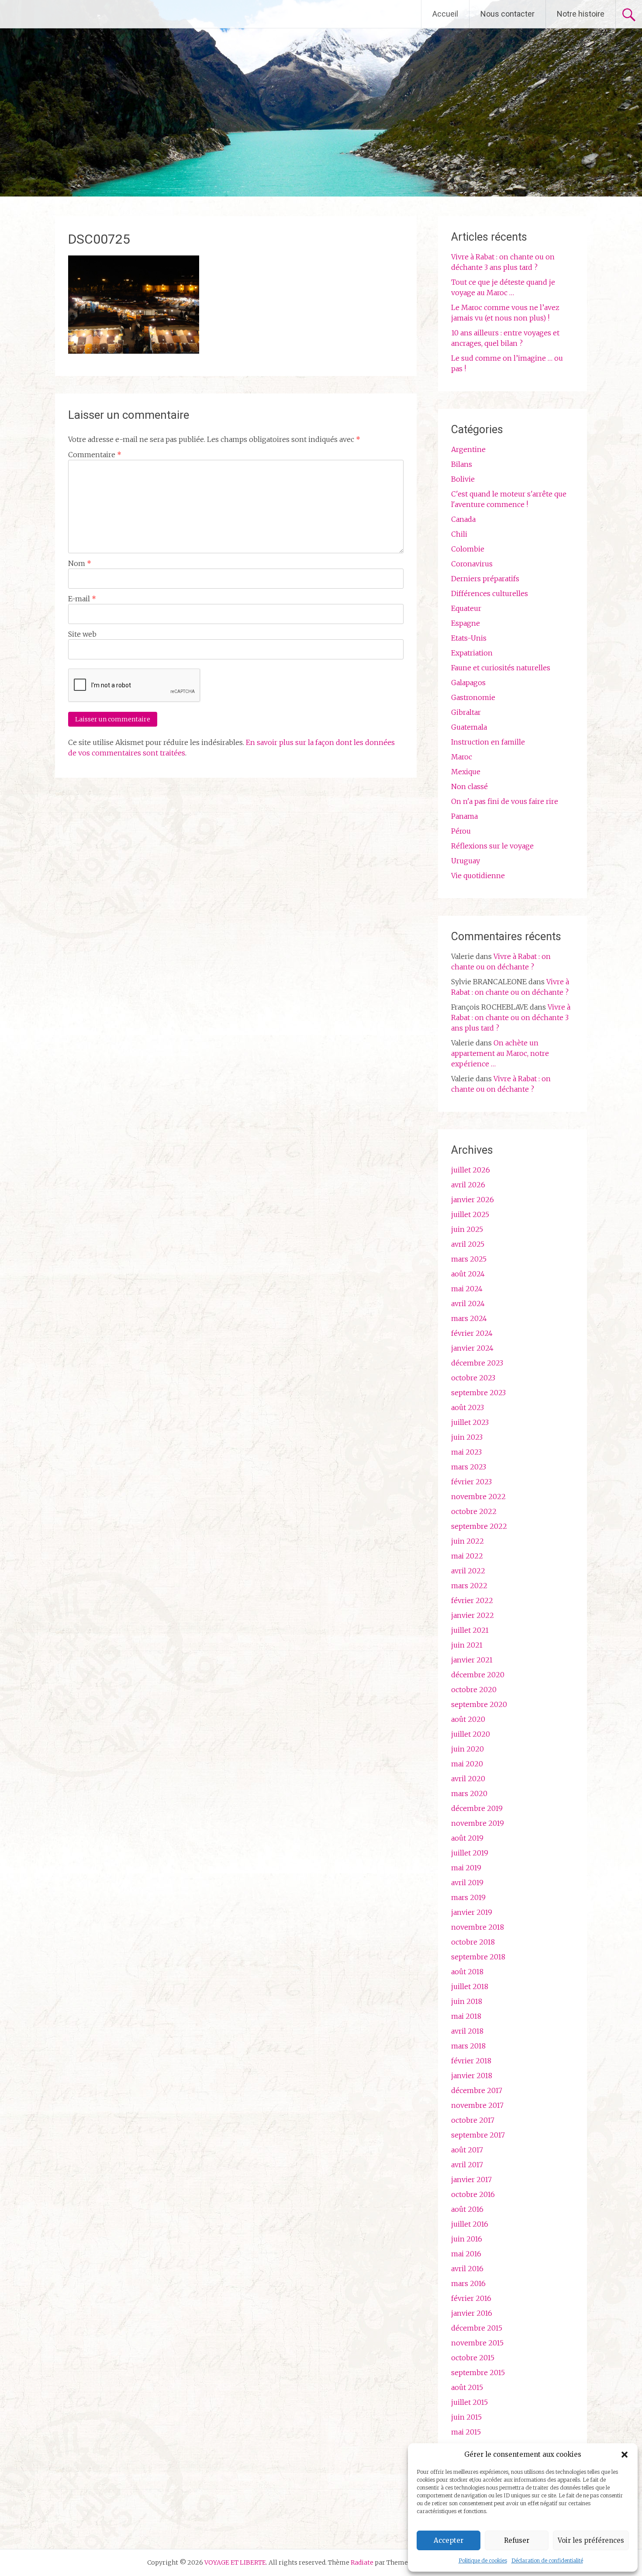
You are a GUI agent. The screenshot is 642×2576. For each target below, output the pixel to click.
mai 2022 (467, 1556)
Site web (82, 634)
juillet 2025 (470, 1214)
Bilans (462, 464)
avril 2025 (468, 1244)
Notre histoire (581, 14)
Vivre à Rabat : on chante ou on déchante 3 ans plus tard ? (511, 1017)
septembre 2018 (478, 1957)
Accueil (445, 14)
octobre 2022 (474, 1511)
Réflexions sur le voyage (492, 846)
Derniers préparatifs (485, 579)
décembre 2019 (477, 1808)
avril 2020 (468, 1779)
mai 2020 (467, 1764)
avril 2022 (468, 1571)
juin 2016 (467, 2239)
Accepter (449, 2540)
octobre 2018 (473, 1942)
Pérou (461, 831)
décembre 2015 (477, 2328)
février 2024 (472, 1333)
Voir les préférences (591, 2540)
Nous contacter (507, 14)
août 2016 (467, 2209)
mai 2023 (466, 1452)
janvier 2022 (473, 1615)
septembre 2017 (478, 2135)
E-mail (82, 599)
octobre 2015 (473, 2358)
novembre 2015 (477, 2343)
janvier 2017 (471, 2179)
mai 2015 (466, 2432)
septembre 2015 (478, 2373)
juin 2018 (467, 2001)
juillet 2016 (470, 2224)
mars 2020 (469, 1793)
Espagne (466, 623)
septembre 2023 (478, 1393)
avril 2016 (467, 2269)
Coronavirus (472, 564)
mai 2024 (467, 1289)
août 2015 (467, 2387)
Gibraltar (466, 712)
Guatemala (469, 727)
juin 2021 (467, 1645)
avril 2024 (468, 1304)
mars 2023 (469, 1467)
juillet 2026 (471, 1170)
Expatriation (472, 653)
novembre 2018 (478, 1927)
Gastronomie (473, 697)
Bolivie (463, 479)
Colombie (468, 549)
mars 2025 (469, 1259)
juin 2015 (466, 2417)
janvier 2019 (472, 1912)
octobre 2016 (473, 2194)
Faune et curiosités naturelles (501, 668)
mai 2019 (466, 1868)
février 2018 (471, 2061)
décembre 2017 (477, 2090)
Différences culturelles (490, 593)
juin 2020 (468, 1749)
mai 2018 (466, 2016)
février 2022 (472, 1600)
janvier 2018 (472, 2076)
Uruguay (466, 861)
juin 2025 (467, 1229)
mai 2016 (466, 2254)
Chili (459, 534)
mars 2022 (469, 1586)
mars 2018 (468, 2046)
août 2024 (468, 1274)
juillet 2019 (470, 1853)
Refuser (517, 2540)
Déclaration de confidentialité (547, 2560)
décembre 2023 (477, 1363)
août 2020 (468, 1719)
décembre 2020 (478, 1675)
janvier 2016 (472, 2313)
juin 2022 (468, 1541)
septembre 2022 (479, 1526)
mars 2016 (468, 2283)
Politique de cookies (483, 2560)
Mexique (466, 772)
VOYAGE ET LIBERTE (82, 14)
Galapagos (468, 683)
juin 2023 (467, 1437)
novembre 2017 (477, 2105)
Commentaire (95, 455)
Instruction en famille (488, 742)
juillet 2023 (470, 1422)
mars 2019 (468, 1897)
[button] (625, 2455)
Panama (464, 816)
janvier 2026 (473, 1200)
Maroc (462, 757)
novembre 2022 (478, 1497)
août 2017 (467, 2150)
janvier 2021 (472, 1660)
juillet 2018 (470, 1986)
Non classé (469, 786)
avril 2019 (467, 1883)
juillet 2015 (469, 2402)
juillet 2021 (470, 1630)
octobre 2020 (474, 1690)
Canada (463, 519)
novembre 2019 (478, 1823)
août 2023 (468, 1407)
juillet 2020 (471, 1734)
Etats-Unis (469, 638)
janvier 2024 (472, 1348)
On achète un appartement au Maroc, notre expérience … (500, 1053)
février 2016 (471, 2298)
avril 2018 (467, 2031)
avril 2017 (467, 2165)
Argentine (468, 449)
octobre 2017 (473, 2120)
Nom (80, 563)
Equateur (466, 608)
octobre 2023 (473, 1378)
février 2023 (471, 1482)
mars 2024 (469, 1318)
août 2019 (467, 1838)
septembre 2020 (479, 1704)
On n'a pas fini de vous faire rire (505, 801)
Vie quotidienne (478, 876)
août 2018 (467, 1972)
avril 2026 (468, 1185)
